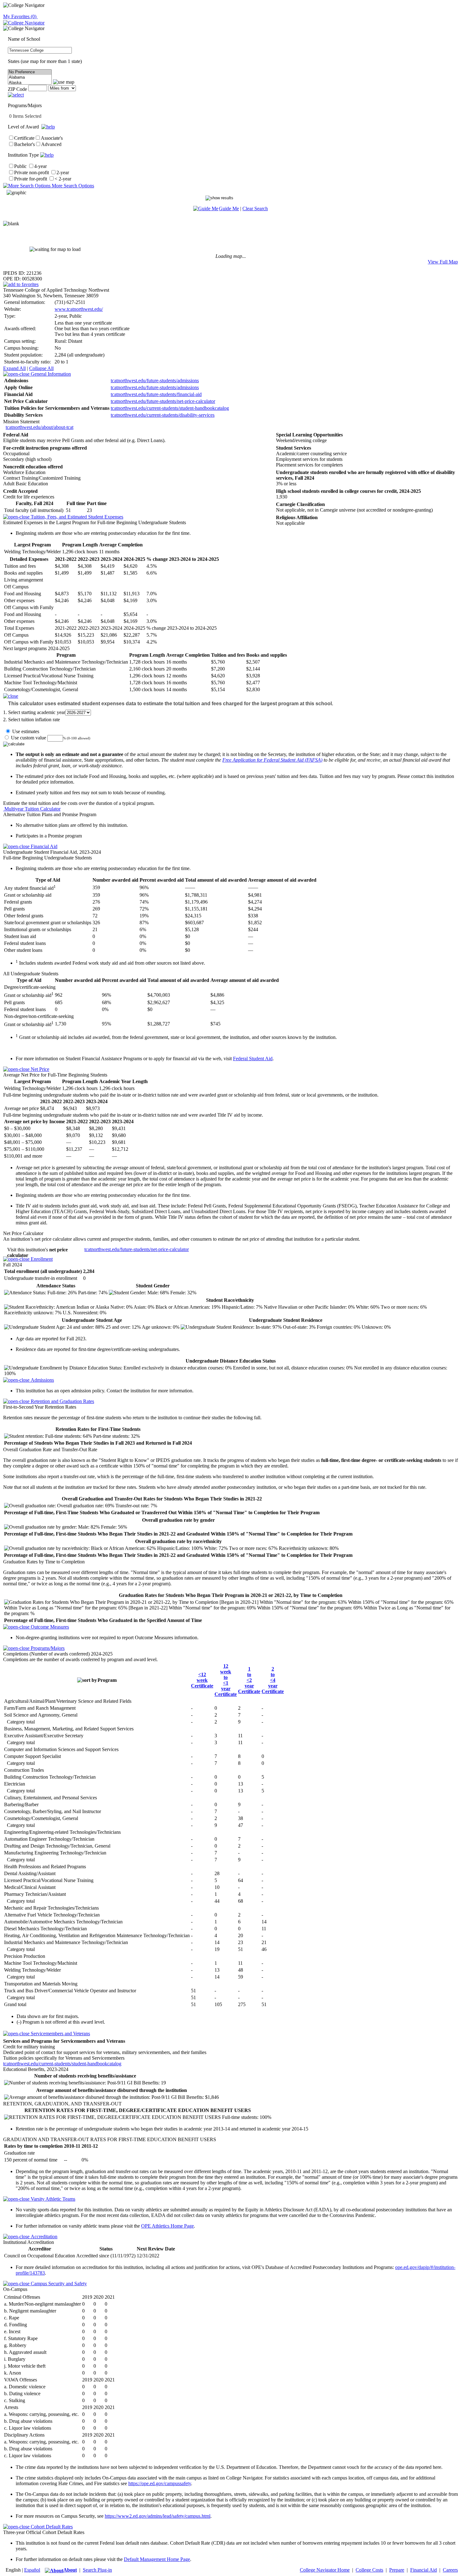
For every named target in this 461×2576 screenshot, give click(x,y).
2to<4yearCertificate (273, 1680)
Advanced (51, 144)
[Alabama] (30, 78)
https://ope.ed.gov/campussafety (160, 2483)
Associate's (52, 138)
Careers (450, 2570)
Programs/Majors (47, 1648)
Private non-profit (32, 172)
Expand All (14, 368)
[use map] (64, 82)
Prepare (397, 2570)
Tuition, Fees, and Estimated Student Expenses (76, 517)
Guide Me (229, 209)
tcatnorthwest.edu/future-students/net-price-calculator (163, 401)
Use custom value (29, 738)
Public (20, 166)
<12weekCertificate (202, 1680)
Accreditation (43, 2237)
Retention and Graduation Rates (62, 1401)
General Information (50, 374)
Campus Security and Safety (58, 2284)
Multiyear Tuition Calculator (32, 809)
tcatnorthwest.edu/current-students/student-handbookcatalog (170, 408)
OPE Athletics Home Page (167, 2226)
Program (107, 1680)
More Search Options (72, 186)
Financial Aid (43, 846)
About (70, 2570)
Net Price (39, 1069)
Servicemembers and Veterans (60, 2034)
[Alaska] (30, 83)
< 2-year (63, 179)
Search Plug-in (97, 2570)
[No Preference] (30, 72)
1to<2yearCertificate (249, 1680)
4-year (40, 166)
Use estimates (25, 731)
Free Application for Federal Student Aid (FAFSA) (272, 760)
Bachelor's (24, 144)
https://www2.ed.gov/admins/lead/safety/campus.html (158, 2516)
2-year (63, 172)
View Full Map (443, 262)
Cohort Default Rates (51, 2527)
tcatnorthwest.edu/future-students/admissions (155, 381)
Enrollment (41, 1259)
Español (32, 2570)
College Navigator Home (325, 2570)
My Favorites (20, 16)
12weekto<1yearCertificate (226, 1680)
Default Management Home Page (157, 2559)
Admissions (42, 1380)
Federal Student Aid (253, 1059)
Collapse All (41, 368)
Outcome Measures (49, 1627)
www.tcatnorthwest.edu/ (79, 309)
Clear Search (255, 209)
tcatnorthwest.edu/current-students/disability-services (163, 415)
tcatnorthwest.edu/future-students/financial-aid (156, 394)
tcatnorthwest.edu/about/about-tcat (40, 427)
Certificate (24, 138)
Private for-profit (31, 179)
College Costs (369, 2570)
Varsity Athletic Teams (52, 2199)
